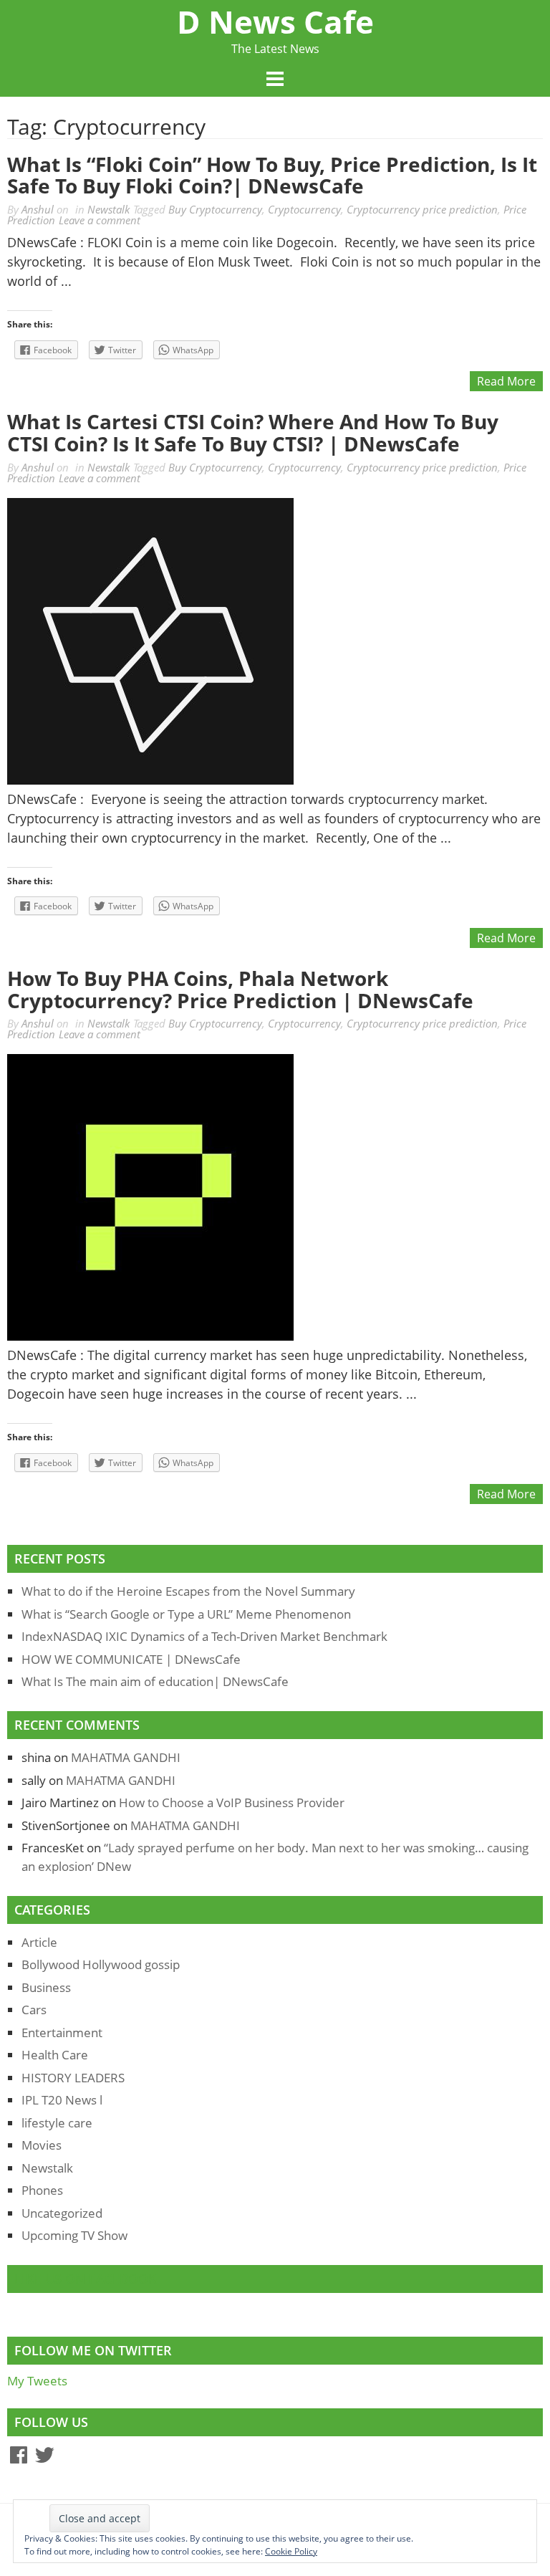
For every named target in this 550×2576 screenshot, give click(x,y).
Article (39, 1942)
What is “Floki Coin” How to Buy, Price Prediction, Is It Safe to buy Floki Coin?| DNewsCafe (272, 175)
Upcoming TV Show (74, 2235)
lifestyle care (57, 2123)
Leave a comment (100, 220)
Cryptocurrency (304, 209)
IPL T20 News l (62, 2100)
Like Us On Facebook (86, 2279)
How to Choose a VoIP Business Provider (232, 1802)
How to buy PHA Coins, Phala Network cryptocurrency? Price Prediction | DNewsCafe (240, 989)
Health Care (55, 2055)
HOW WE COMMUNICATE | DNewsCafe (131, 1659)
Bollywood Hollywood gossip (101, 1964)
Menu (275, 80)
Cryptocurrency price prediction (422, 209)
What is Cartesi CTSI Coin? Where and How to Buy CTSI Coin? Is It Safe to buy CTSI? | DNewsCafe (253, 432)
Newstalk (108, 209)
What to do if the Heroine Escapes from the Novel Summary (188, 1591)
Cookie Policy (291, 2551)
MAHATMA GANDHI (126, 1757)
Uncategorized (62, 2213)
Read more (506, 381)
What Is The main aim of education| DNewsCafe (155, 1681)
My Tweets (37, 2381)
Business (46, 1987)
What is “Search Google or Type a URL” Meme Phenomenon (186, 1614)
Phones (42, 2190)
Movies (42, 2145)
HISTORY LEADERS (73, 2078)
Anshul (38, 209)
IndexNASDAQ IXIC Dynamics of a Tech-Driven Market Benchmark (204, 1636)
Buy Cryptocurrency (215, 209)
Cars (34, 2010)
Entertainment (62, 2032)
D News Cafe (275, 21)
